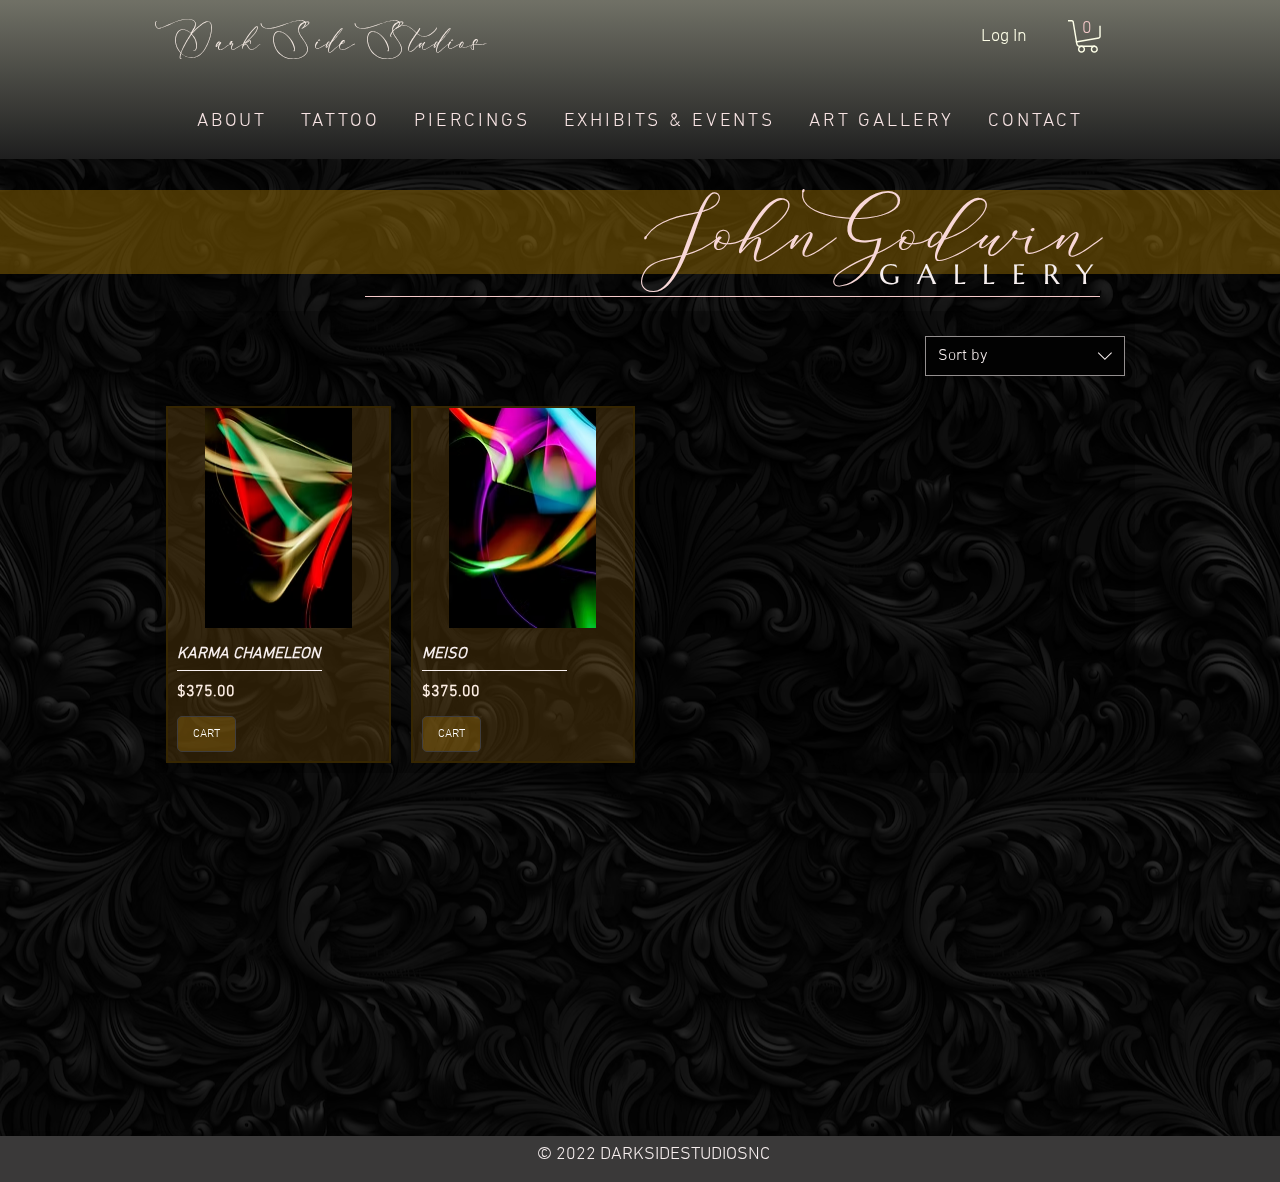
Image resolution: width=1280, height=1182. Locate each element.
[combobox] (1025, 356)
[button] (1087, 36)
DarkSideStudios (320, 44)
